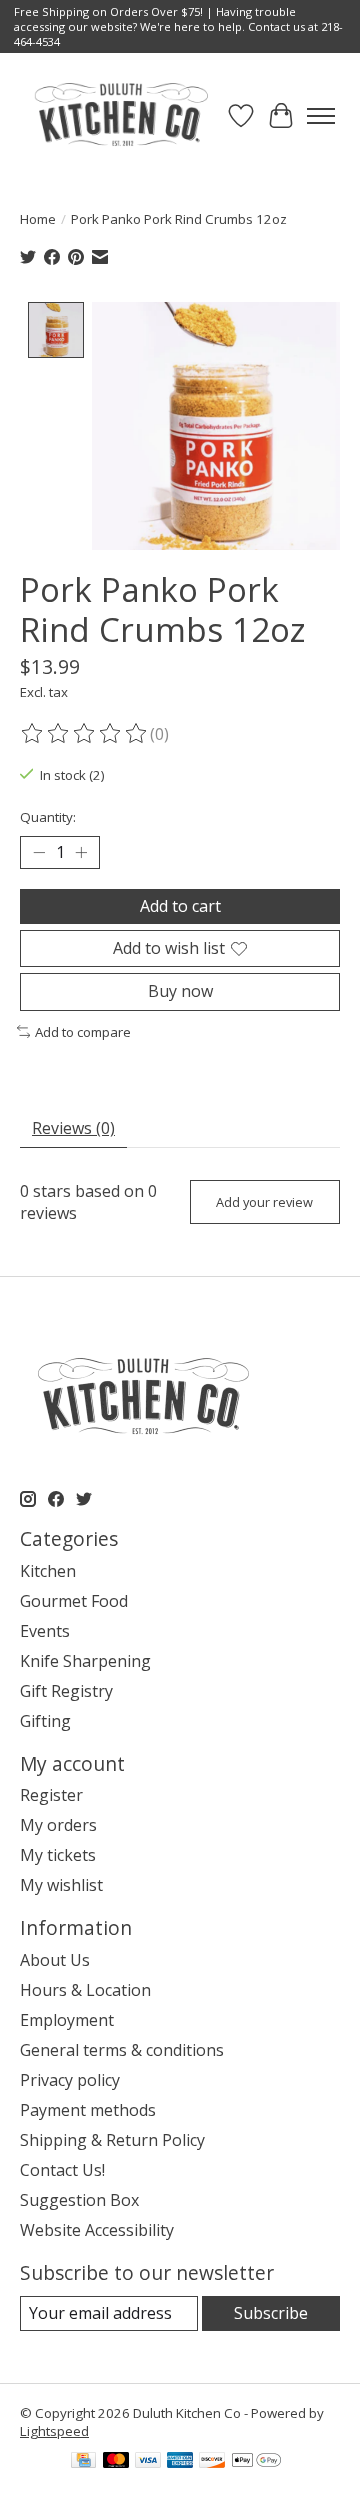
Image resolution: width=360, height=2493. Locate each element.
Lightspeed (54, 2431)
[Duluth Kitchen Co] (120, 115)
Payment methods (88, 2110)
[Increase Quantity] (81, 853)
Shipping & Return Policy (112, 2140)
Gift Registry (66, 1691)
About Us (55, 1960)
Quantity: (48, 817)
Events (45, 1631)
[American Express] (180, 2462)
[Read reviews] (85, 734)
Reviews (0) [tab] (73, 1128)
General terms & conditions (122, 2050)
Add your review (264, 1202)
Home (38, 219)
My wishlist (61, 1885)
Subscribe (271, 2313)
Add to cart (180, 906)
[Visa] (148, 2462)
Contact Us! (62, 2170)
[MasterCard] (116, 2462)
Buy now (180, 991)
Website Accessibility (97, 2230)
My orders (58, 1825)
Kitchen (48, 1571)
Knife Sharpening (85, 1661)
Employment (67, 2020)
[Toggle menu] (321, 116)
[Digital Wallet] (256, 2462)
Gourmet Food (74, 1601)
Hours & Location (85, 1990)
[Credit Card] (83, 2462)
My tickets (58, 1855)
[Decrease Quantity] (39, 853)
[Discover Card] (212, 2462)
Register (51, 1795)
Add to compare (83, 1032)
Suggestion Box (79, 2200)
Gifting (45, 1721)
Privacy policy (70, 2080)
